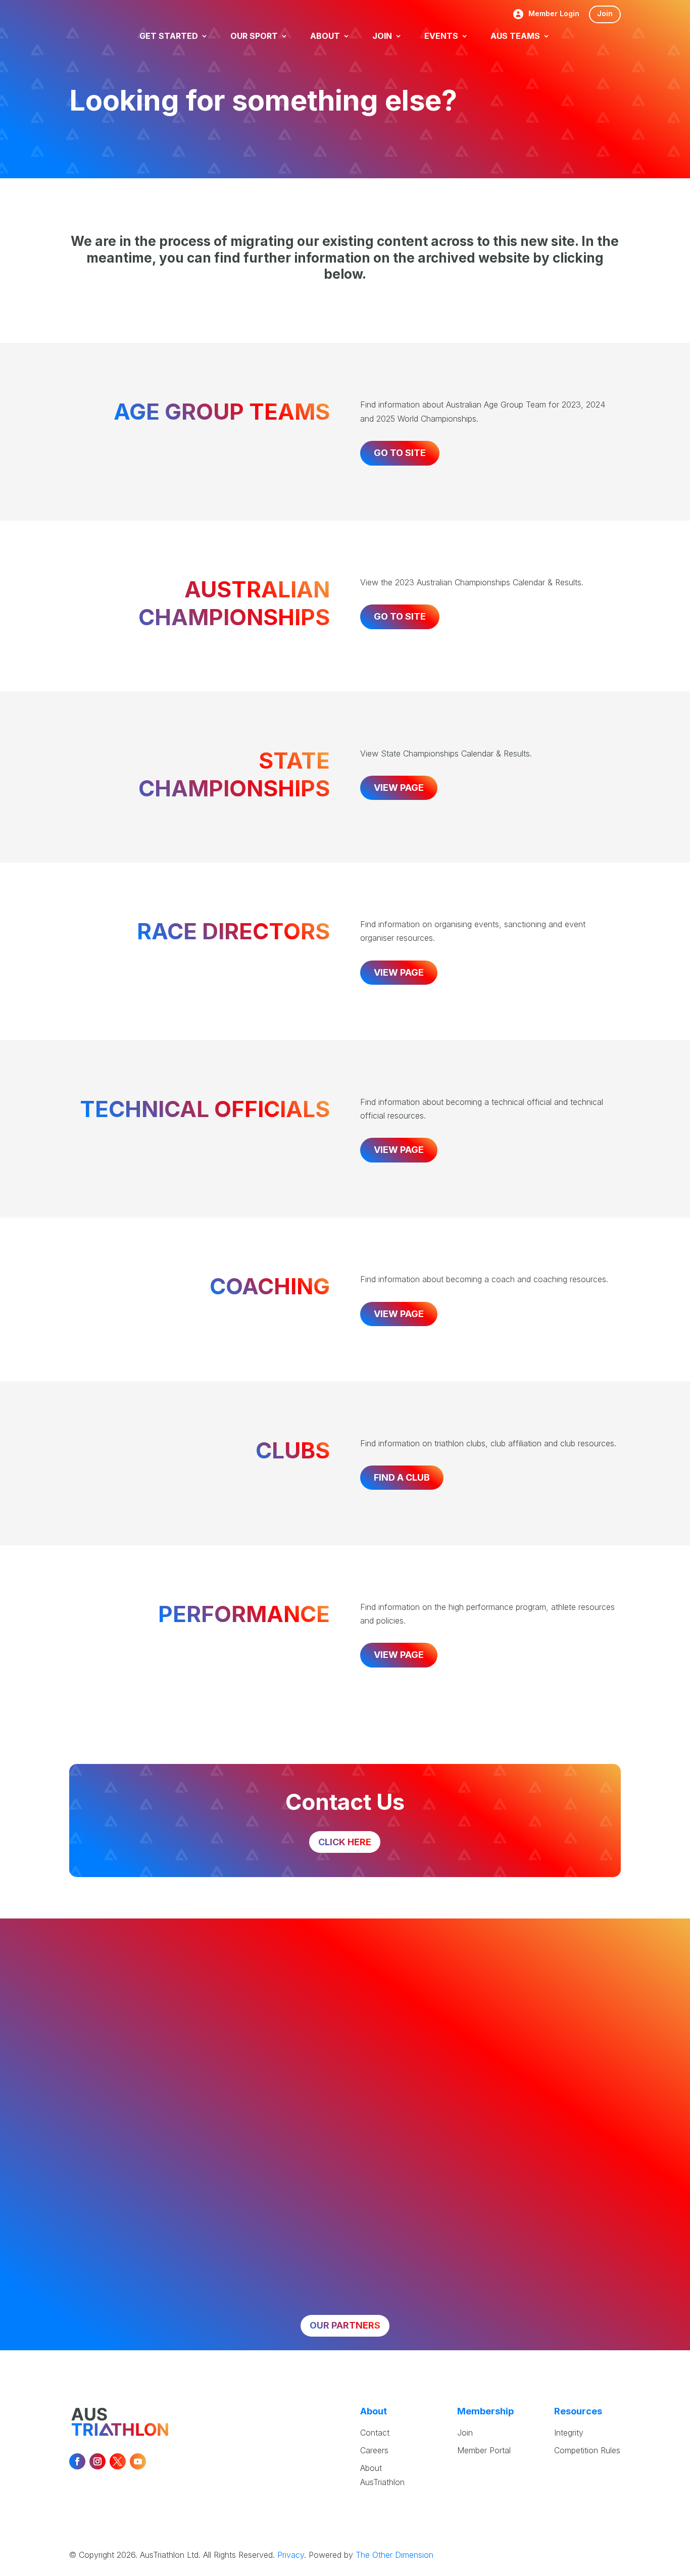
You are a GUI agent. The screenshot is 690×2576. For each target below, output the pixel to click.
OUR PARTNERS (345, 2325)
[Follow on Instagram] (97, 2461)
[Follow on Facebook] (77, 2461)
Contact (375, 2433)
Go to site (400, 453)
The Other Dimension (395, 2555)
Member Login (554, 14)
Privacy (291, 2555)
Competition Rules (587, 2450)
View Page (399, 788)
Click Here (345, 1842)
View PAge (399, 972)
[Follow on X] (118, 2461)
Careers (374, 2450)
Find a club (402, 1477)
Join (605, 13)
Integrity (569, 2433)
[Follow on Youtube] (138, 2461)
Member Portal (484, 2450)
